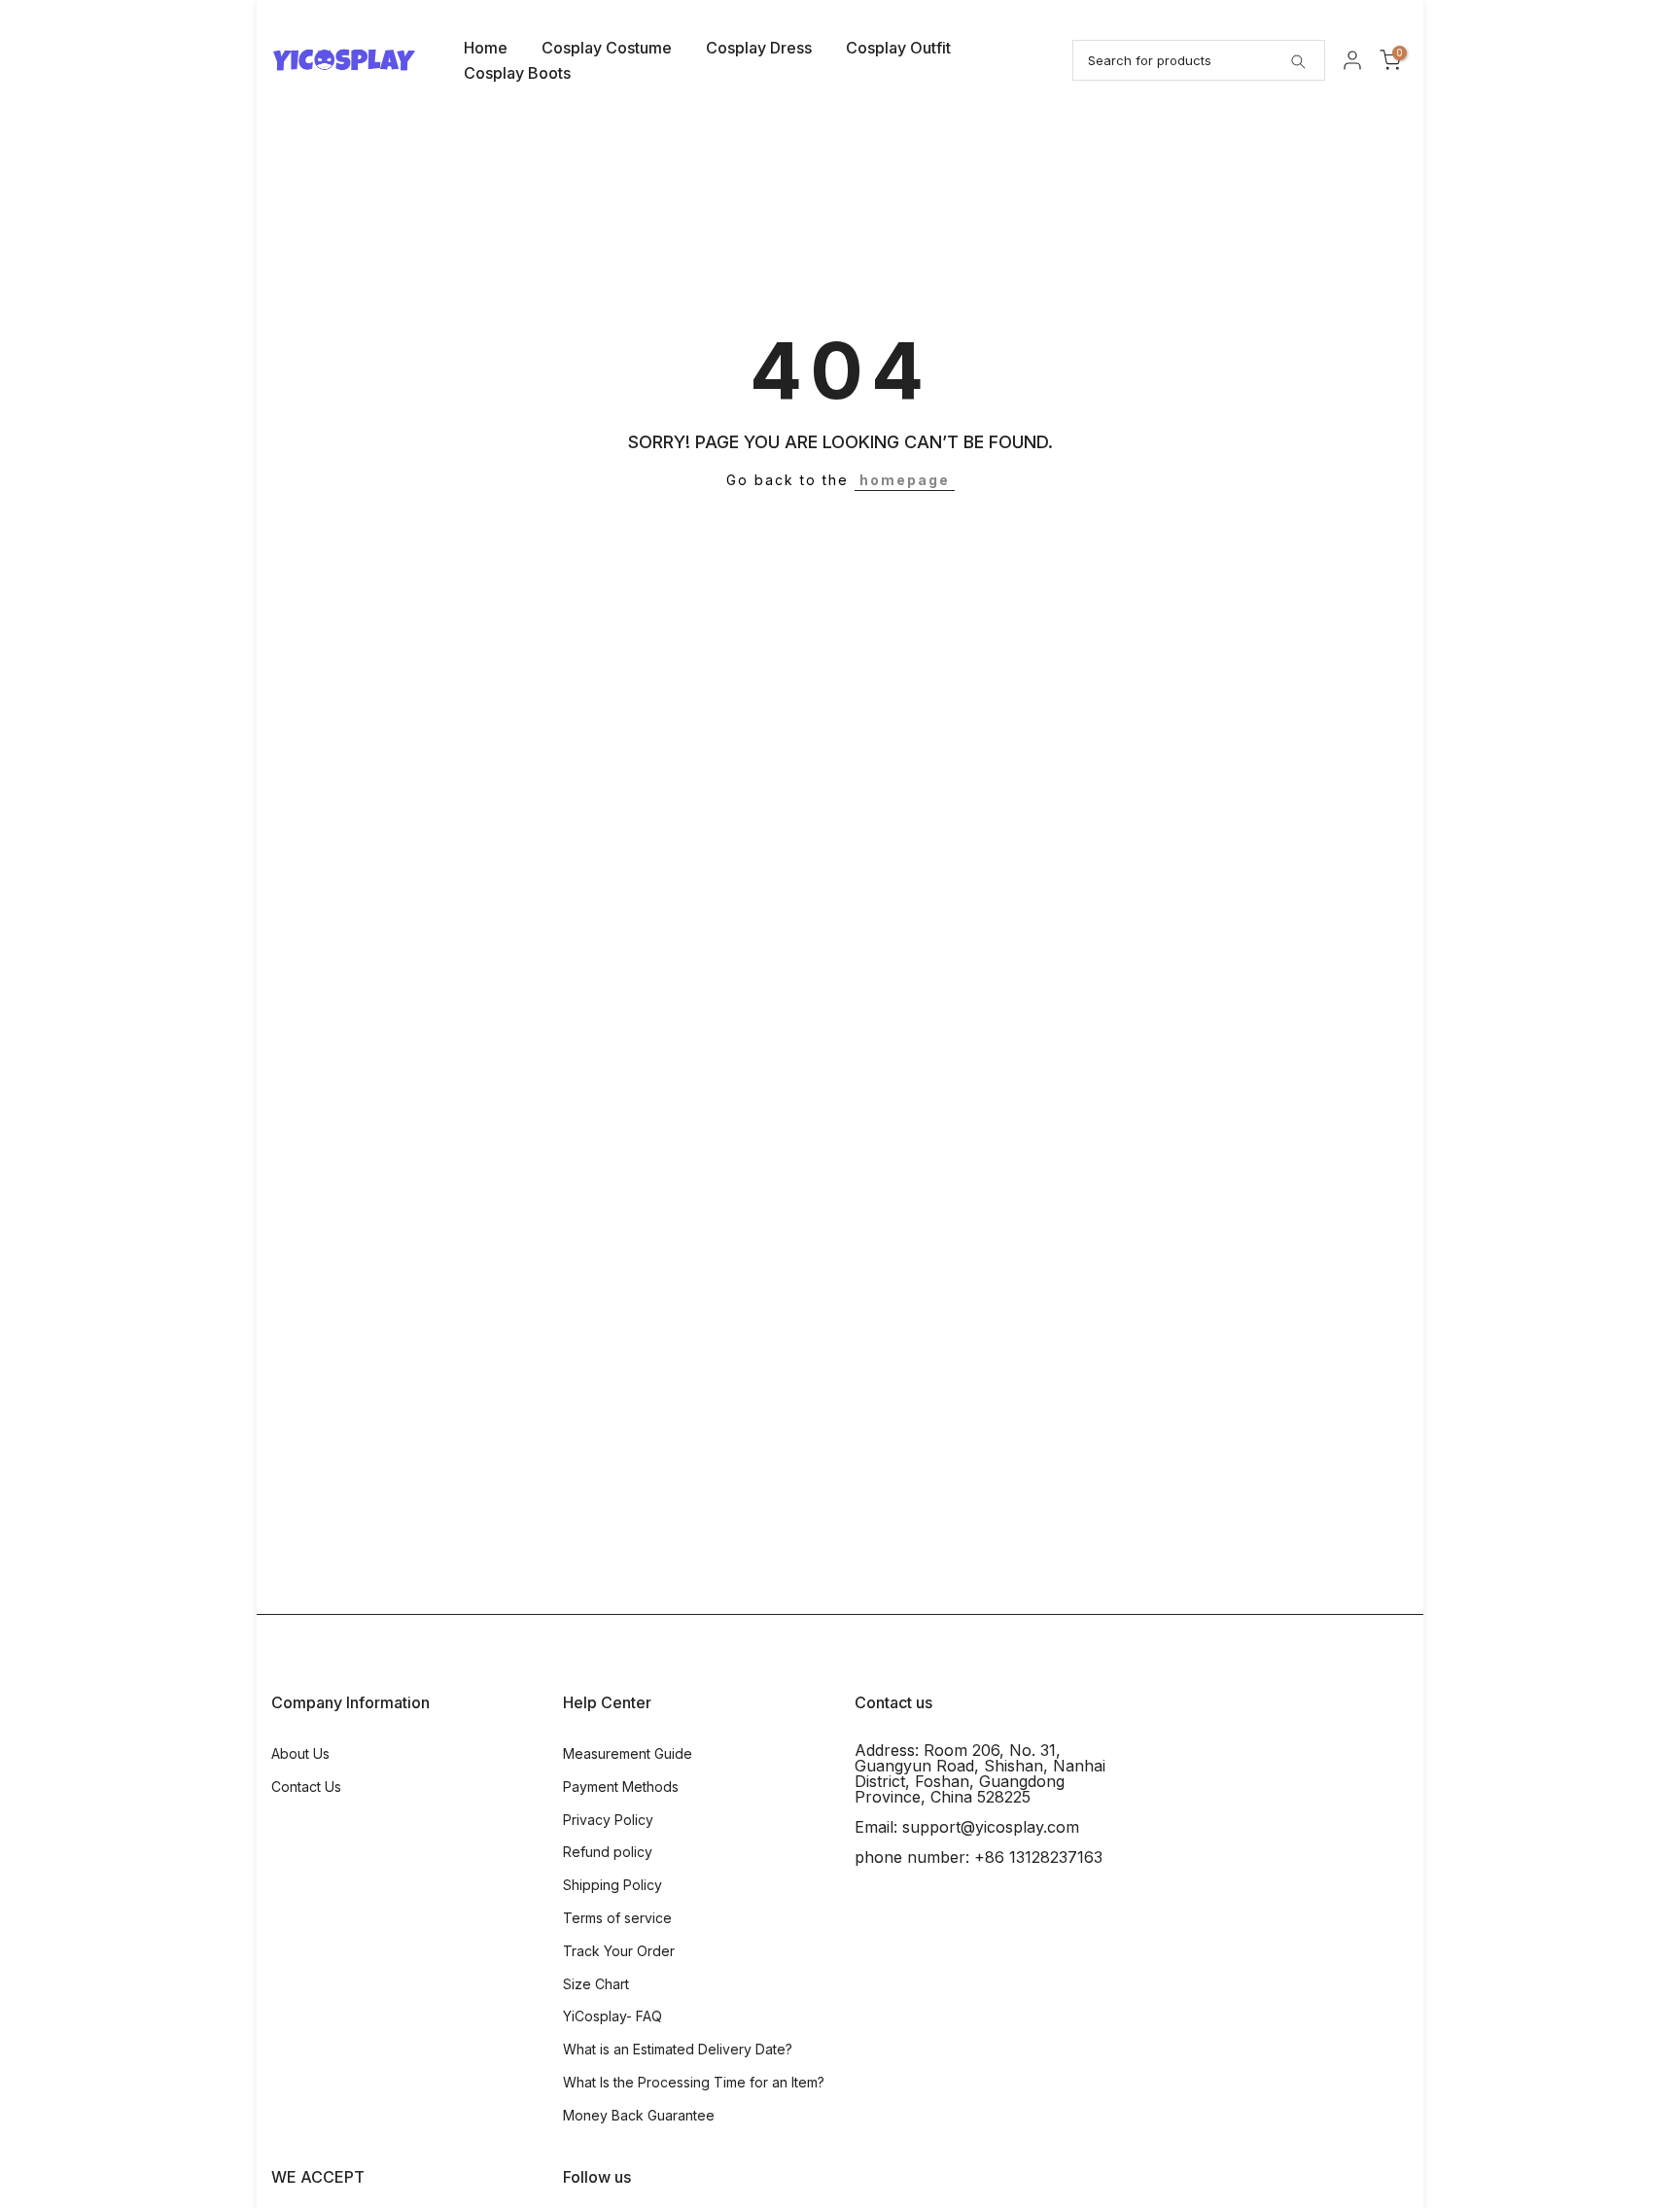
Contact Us (306, 1787)
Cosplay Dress (759, 48)
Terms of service (617, 1918)
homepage (905, 480)
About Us (300, 1753)
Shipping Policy (612, 1885)
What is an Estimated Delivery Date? (678, 2049)
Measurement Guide (628, 1753)
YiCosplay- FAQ (612, 2016)
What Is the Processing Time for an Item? (694, 2082)
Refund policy (608, 1852)
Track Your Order (619, 1951)
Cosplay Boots (517, 73)
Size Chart (596, 1984)
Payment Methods (621, 1787)
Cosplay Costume (607, 48)
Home (486, 48)
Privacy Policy (608, 1820)
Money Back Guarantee (639, 2115)
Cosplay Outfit (898, 48)
